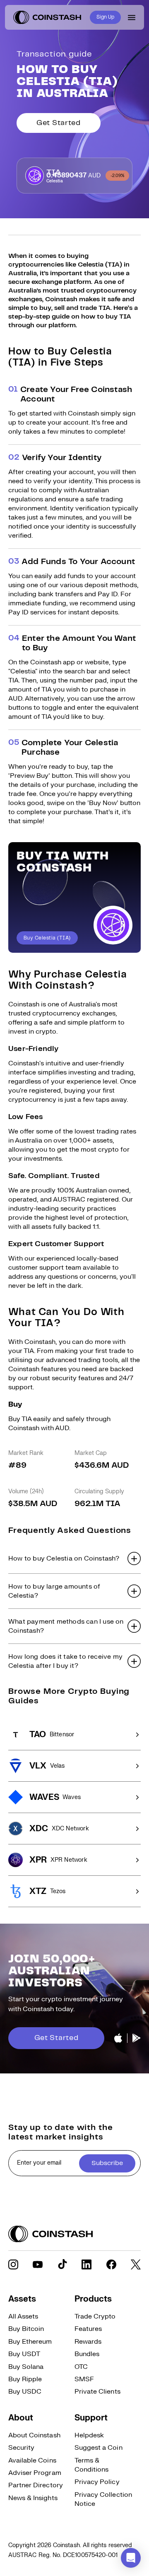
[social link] (13, 2264)
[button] (74, 1558)
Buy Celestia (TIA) (47, 938)
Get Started (59, 123)
